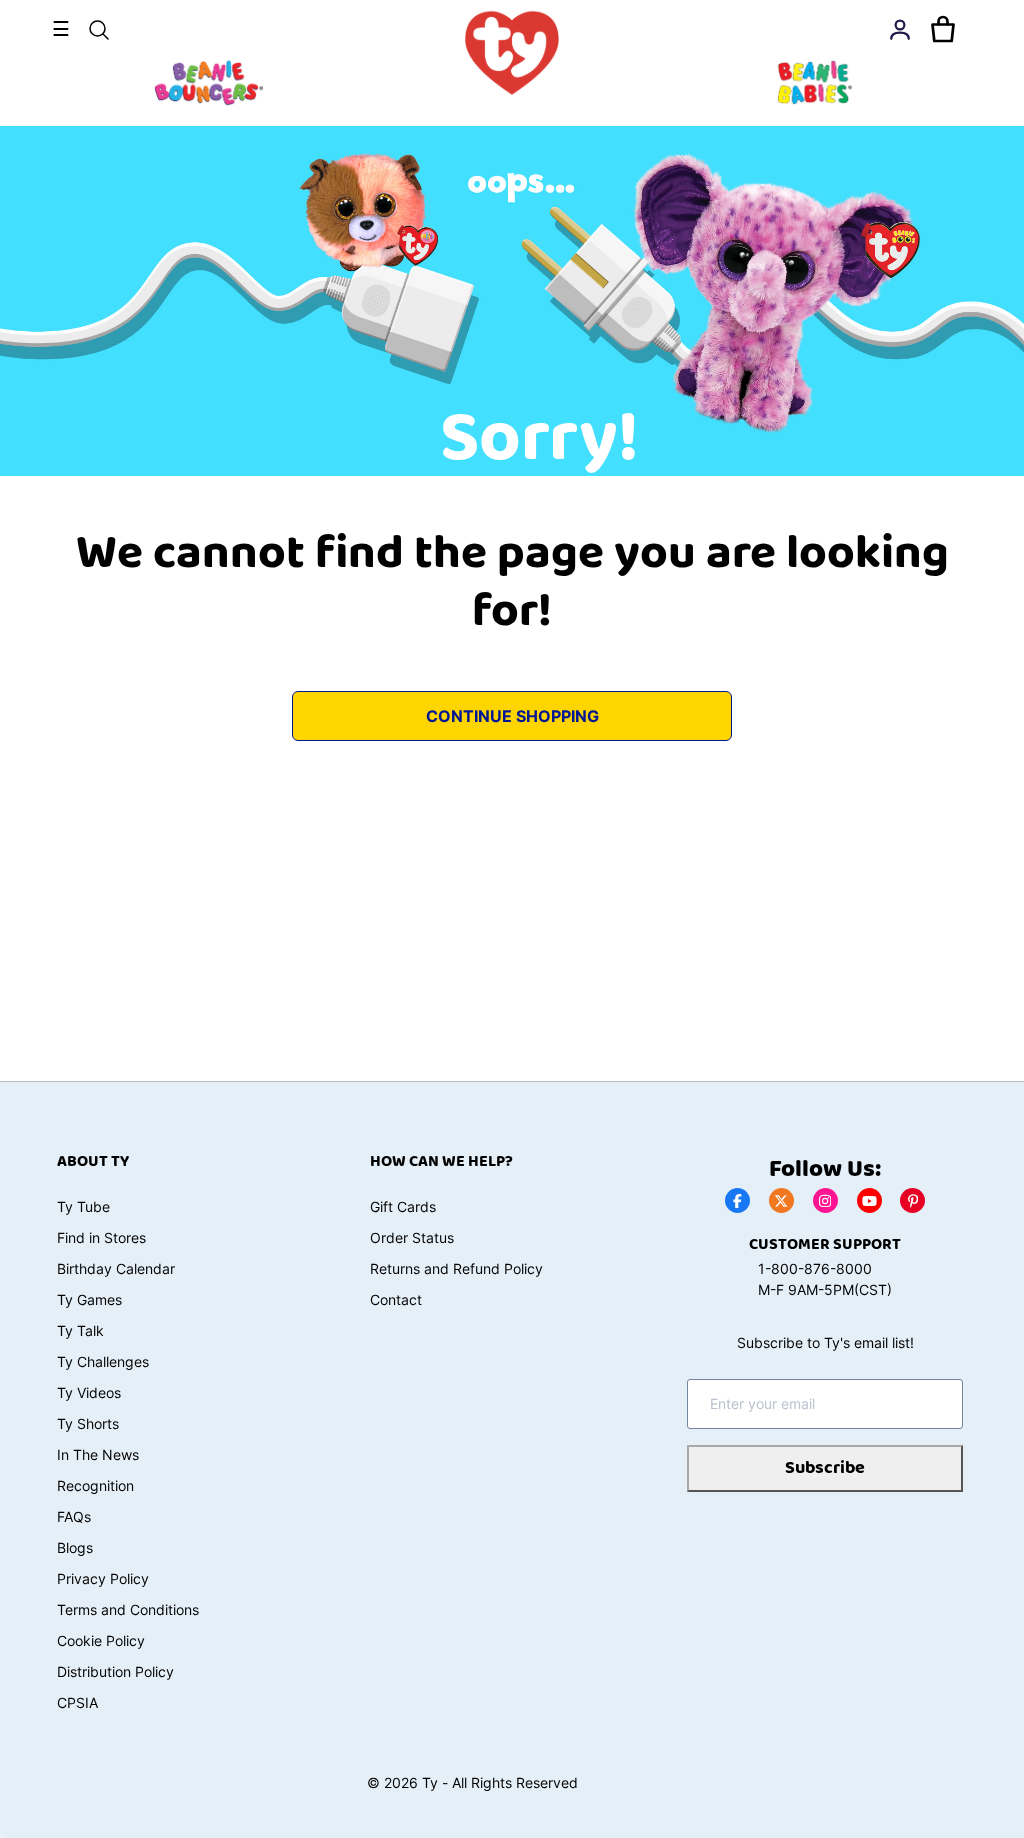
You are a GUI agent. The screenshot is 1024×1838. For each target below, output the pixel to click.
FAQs (74, 1516)
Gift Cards (403, 1206)
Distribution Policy (115, 1671)
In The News (98, 1454)
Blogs (75, 1547)
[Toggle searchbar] (99, 30)
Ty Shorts (88, 1423)
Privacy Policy (103, 1578)
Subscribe (825, 1468)
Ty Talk (80, 1330)
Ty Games (89, 1299)
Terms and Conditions (128, 1609)
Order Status (412, 1237)
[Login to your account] (900, 30)
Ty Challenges (103, 1361)
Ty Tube (83, 1206)
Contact (396, 1299)
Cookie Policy (101, 1640)
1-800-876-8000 (815, 1268)
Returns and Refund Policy (456, 1268)
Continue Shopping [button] (512, 716)
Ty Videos (89, 1392)
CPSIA (77, 1702)
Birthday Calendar (116, 1268)
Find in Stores (101, 1237)
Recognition (95, 1485)
